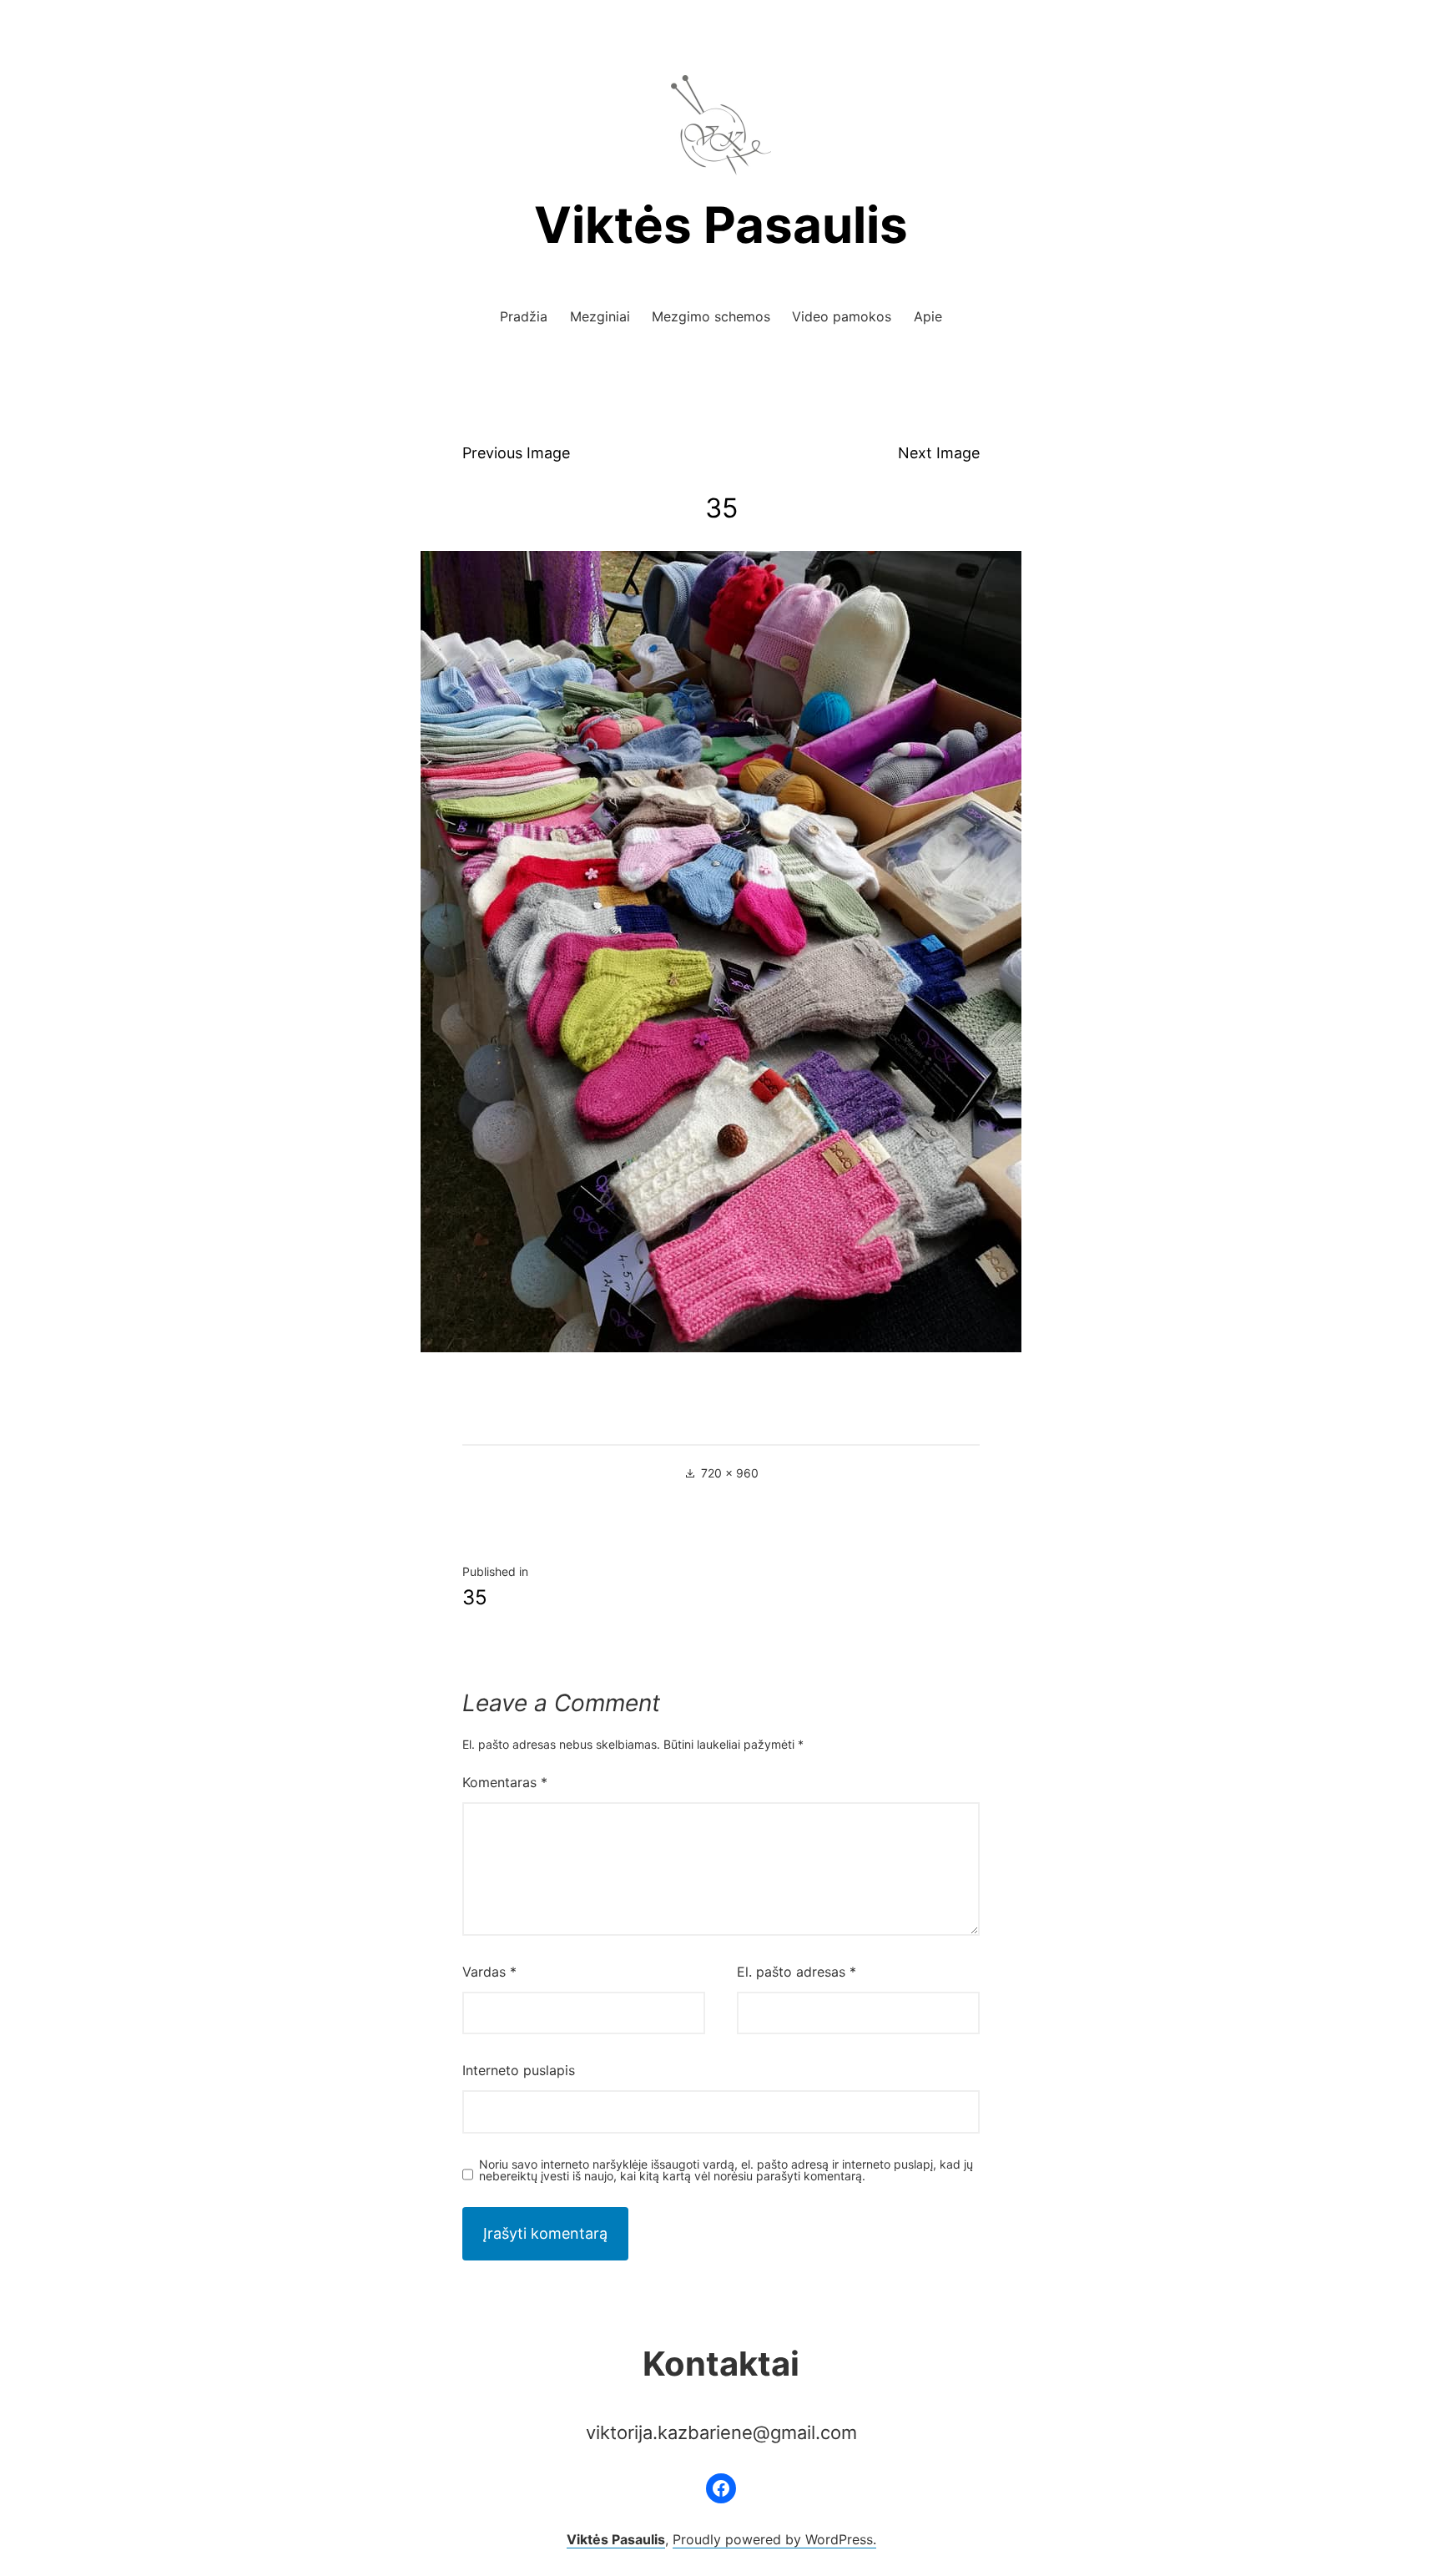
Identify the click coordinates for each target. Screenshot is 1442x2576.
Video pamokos (842, 316)
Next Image (939, 453)
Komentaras (505, 1782)
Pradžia (524, 316)
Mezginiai (600, 316)
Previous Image (516, 453)
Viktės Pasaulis (721, 225)
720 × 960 (730, 1473)
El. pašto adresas (797, 1972)
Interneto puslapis (519, 2070)
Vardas (489, 1972)
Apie (928, 316)
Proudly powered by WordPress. (774, 2539)
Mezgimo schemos (711, 316)
